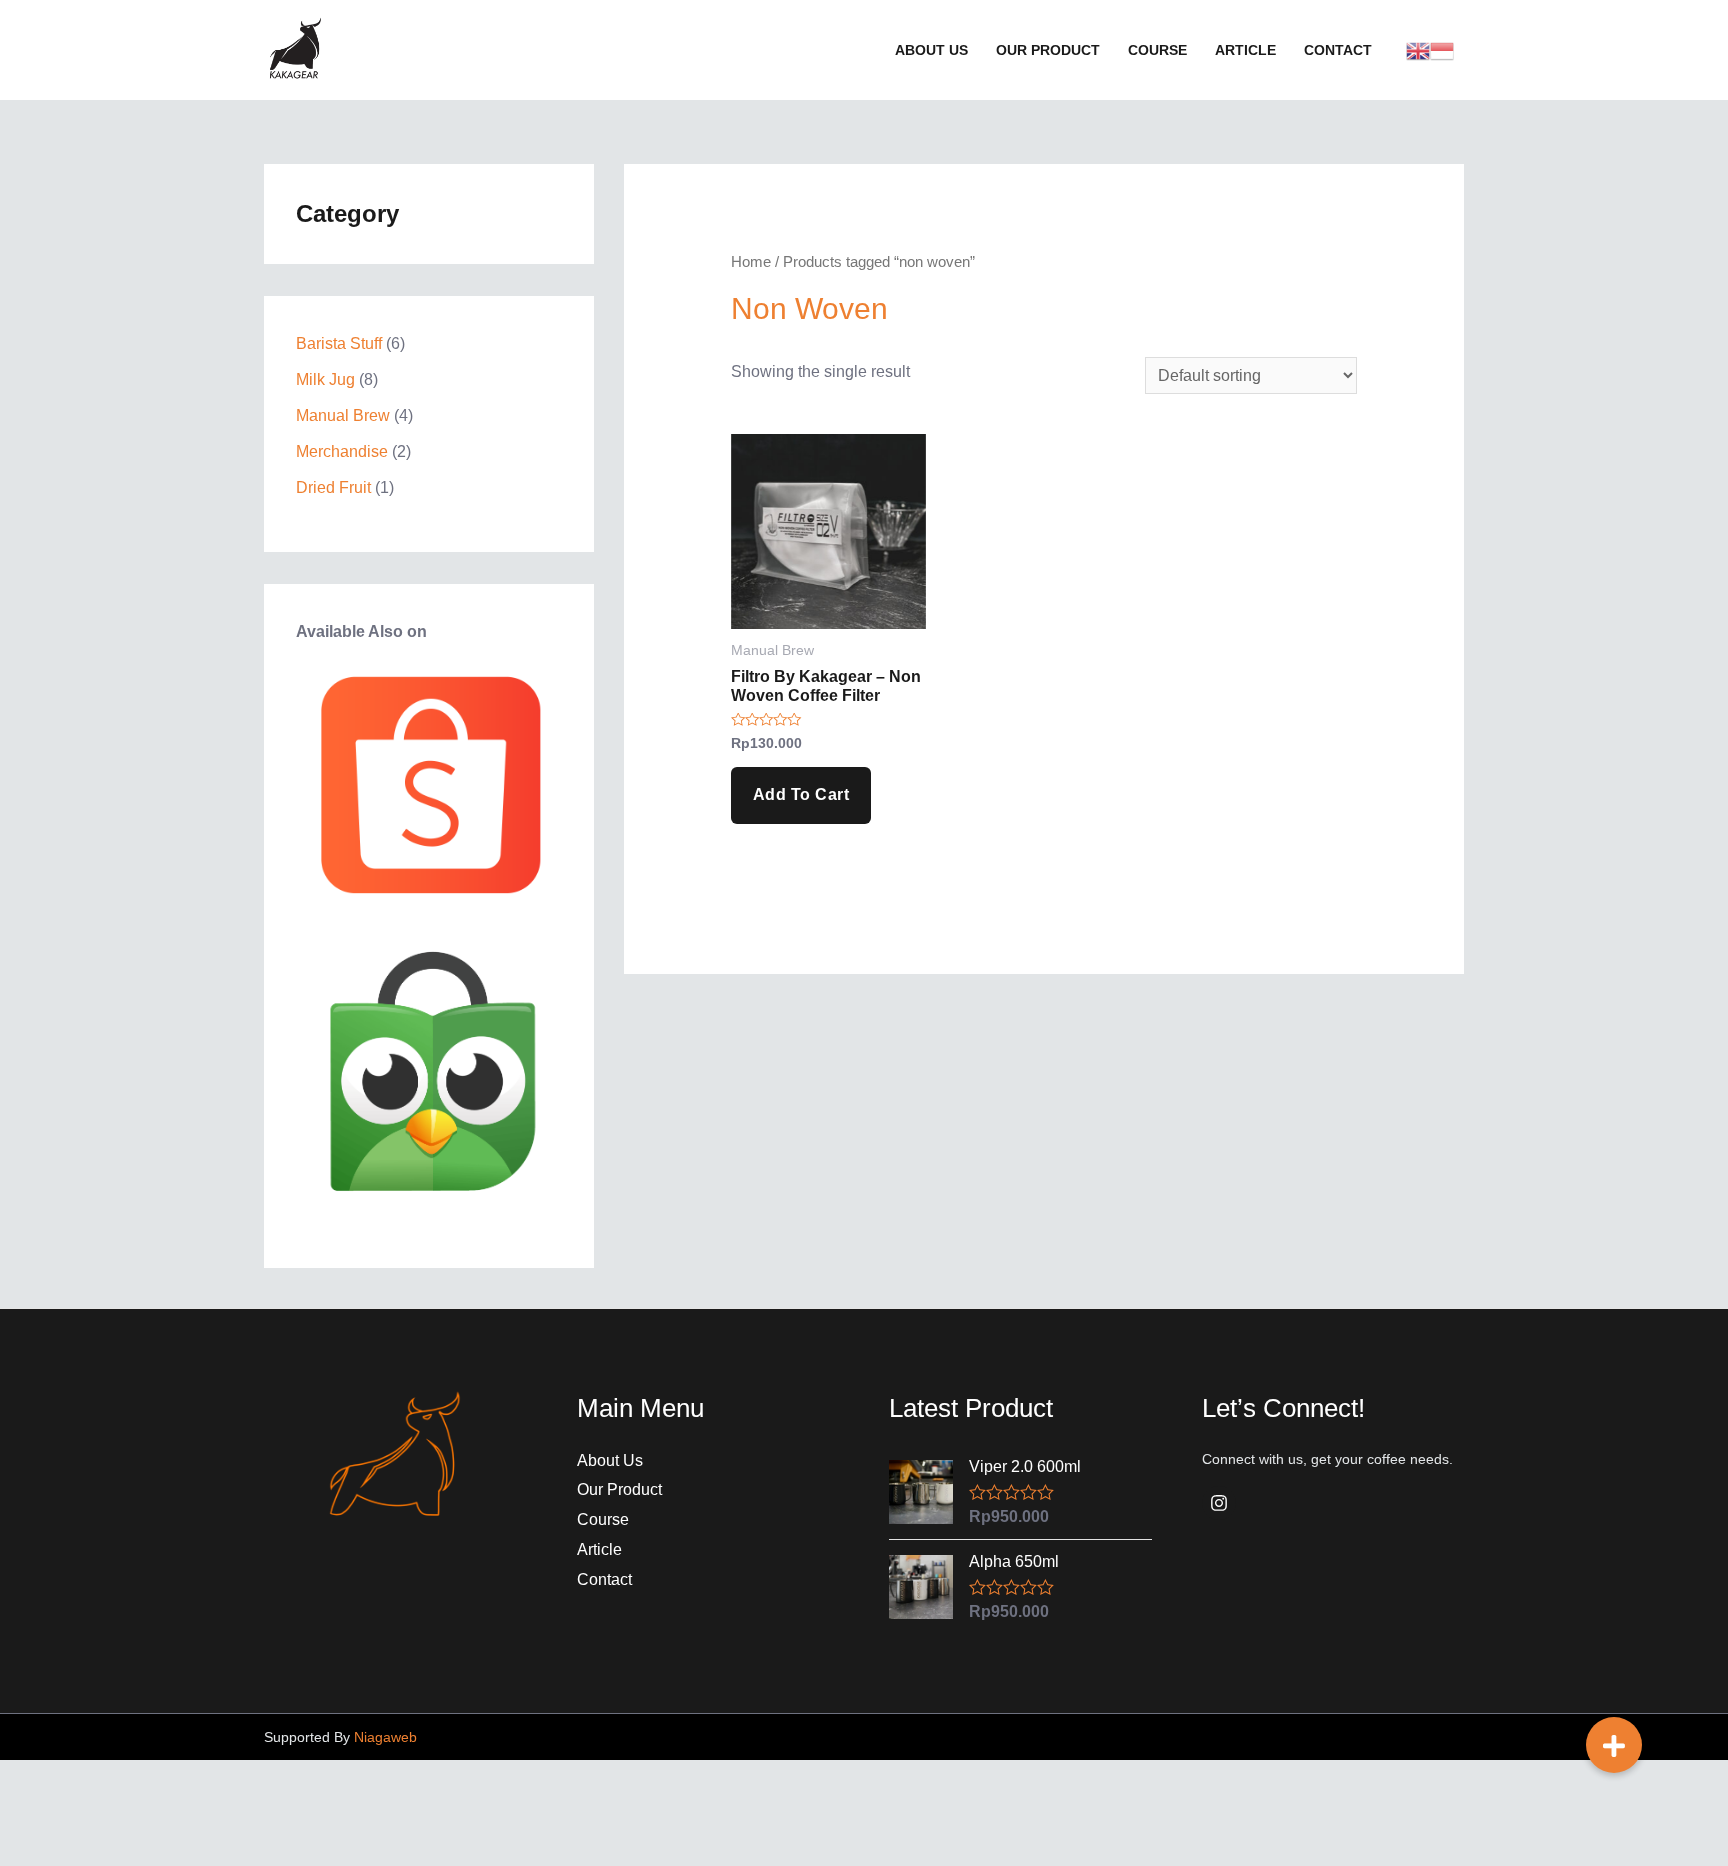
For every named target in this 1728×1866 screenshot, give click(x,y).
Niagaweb (385, 1737)
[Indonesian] (1442, 49)
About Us (610, 1460)
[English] (1418, 49)
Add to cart (801, 794)
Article (599, 1549)
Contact (604, 1579)
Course (603, 1519)
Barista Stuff (339, 343)
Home (751, 262)
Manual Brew (343, 415)
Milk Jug (325, 379)
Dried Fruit (333, 487)
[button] (1614, 1745)
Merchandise (342, 451)
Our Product (619, 1489)
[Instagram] (1219, 1503)
